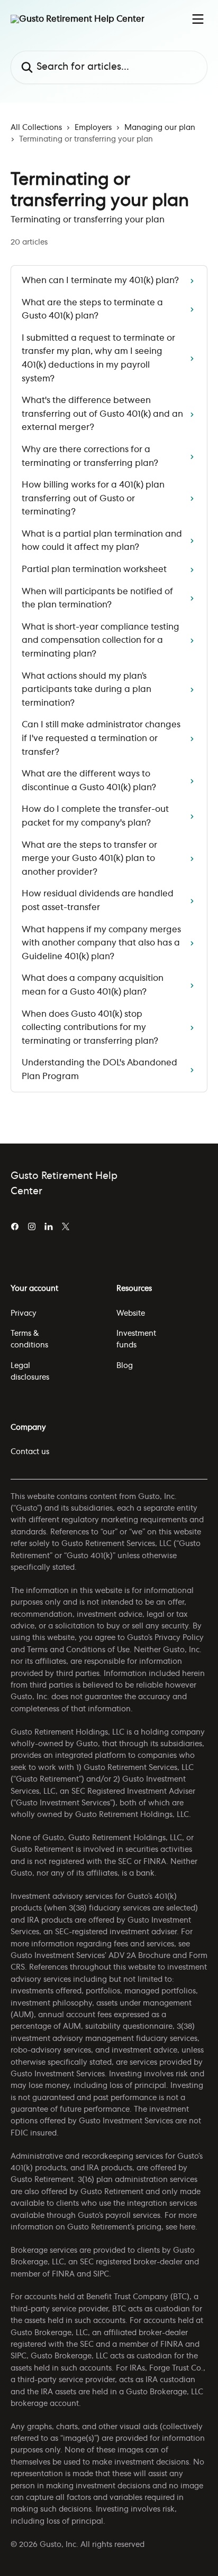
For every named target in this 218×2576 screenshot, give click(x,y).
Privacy (24, 1314)
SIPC (101, 2274)
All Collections (36, 128)
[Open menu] (198, 19)
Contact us (30, 1452)
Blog (125, 1366)
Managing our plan (160, 128)
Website (131, 1314)
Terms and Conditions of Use (78, 1650)
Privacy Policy (179, 1638)
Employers (93, 128)
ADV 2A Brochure (139, 1956)
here (187, 2227)
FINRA (63, 2274)
